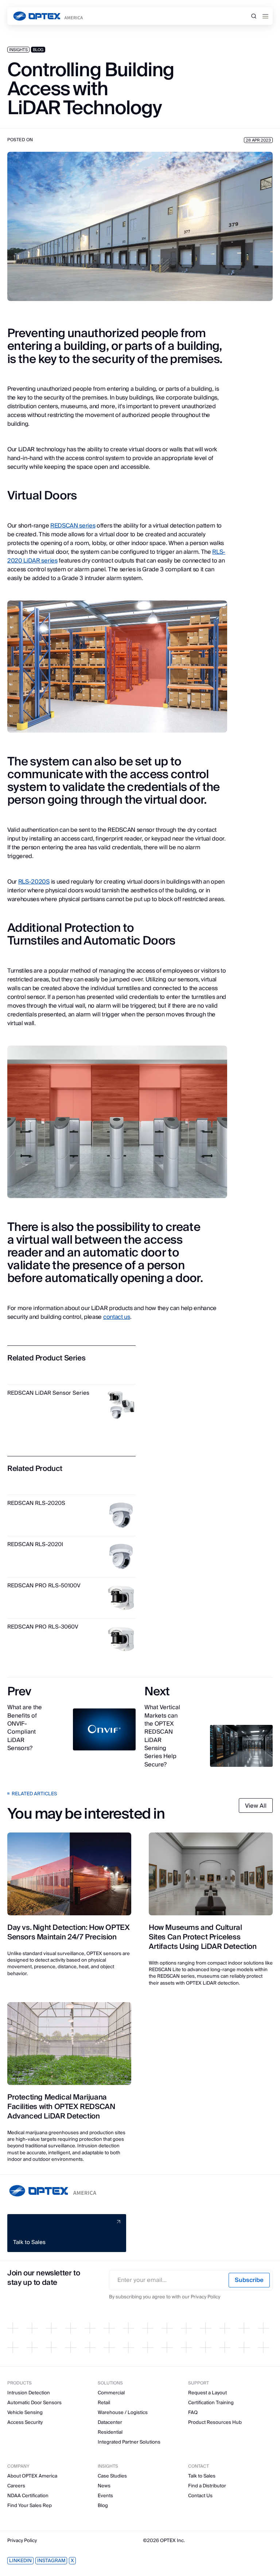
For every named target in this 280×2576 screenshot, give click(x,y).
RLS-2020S (34, 882)
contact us (117, 1317)
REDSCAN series (73, 526)
